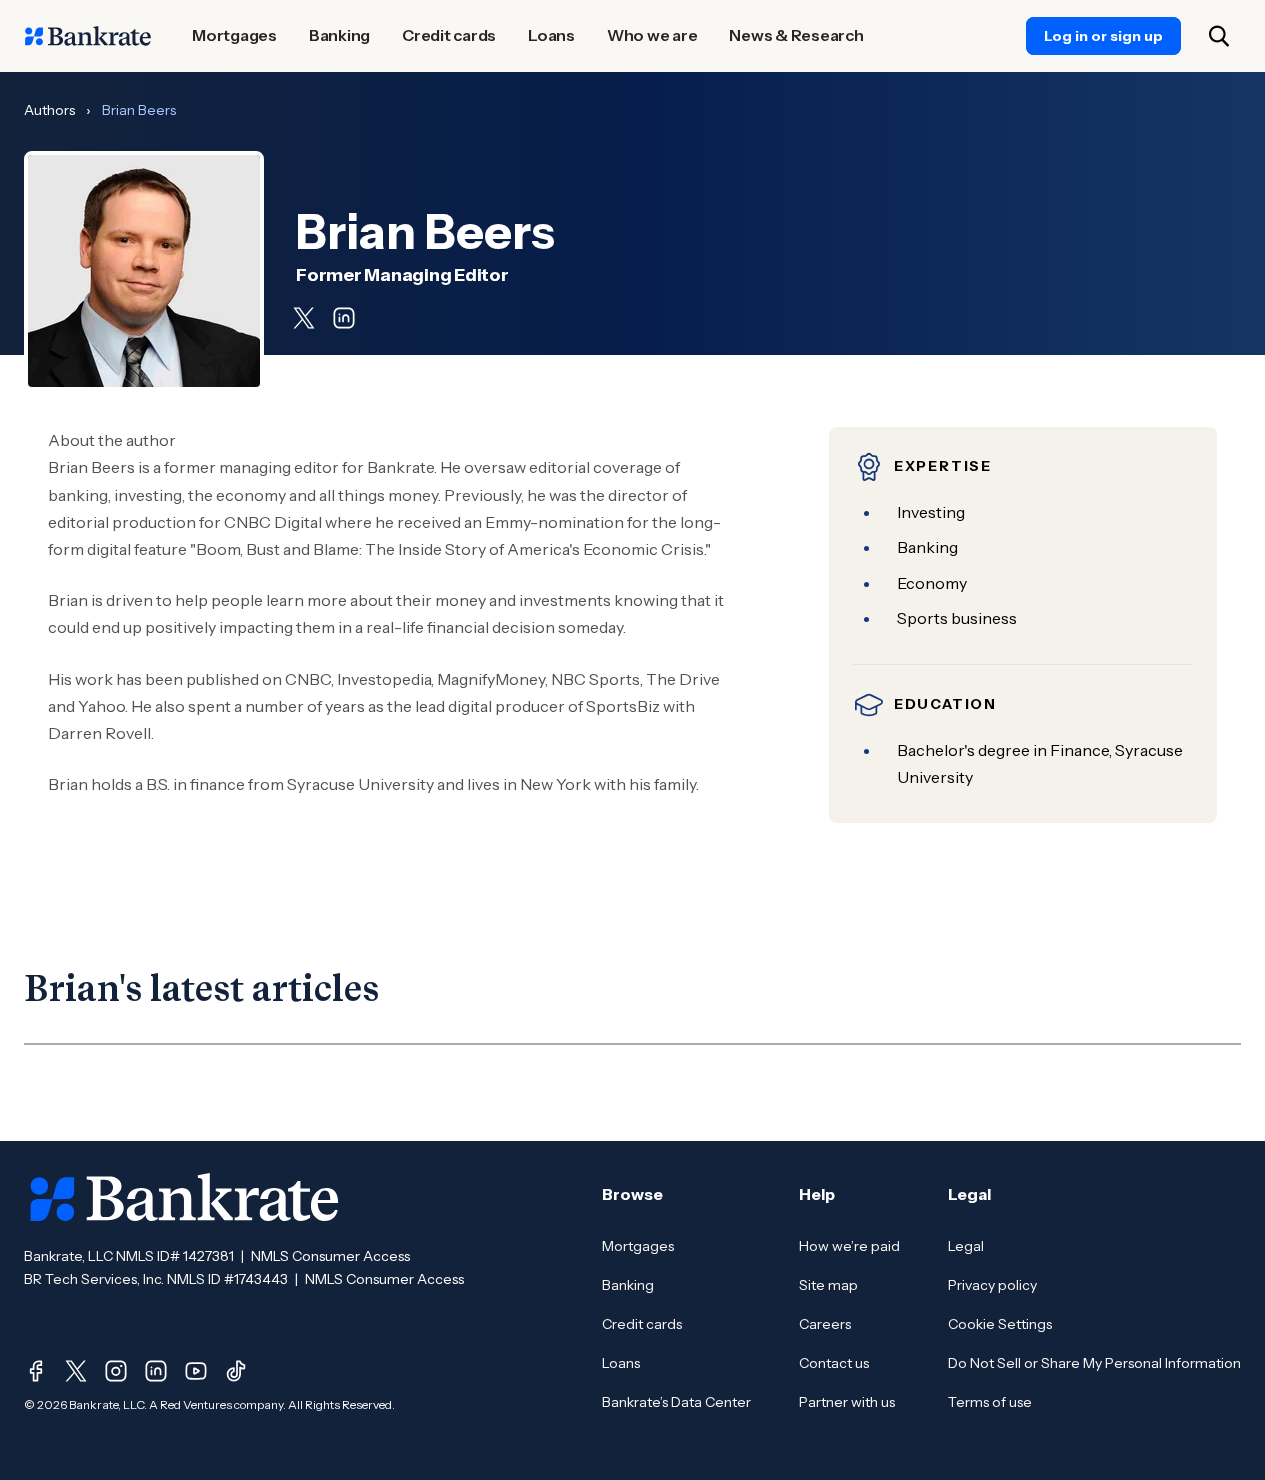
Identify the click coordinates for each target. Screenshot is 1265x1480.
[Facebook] (36, 1371)
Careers (825, 1324)
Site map (828, 1285)
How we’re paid (849, 1246)
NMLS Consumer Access (330, 1256)
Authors (49, 110)
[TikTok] (236, 1371)
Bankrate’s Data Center (676, 1402)
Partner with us (847, 1402)
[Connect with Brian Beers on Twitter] (304, 318)
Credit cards (642, 1324)
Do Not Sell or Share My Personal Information (1094, 1363)
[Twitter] (76, 1371)
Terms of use (990, 1402)
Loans (621, 1363)
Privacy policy (992, 1285)
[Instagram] (116, 1371)
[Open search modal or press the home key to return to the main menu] (1219, 36)
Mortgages (638, 1246)
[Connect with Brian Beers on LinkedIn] (344, 318)
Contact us (834, 1363)
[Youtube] (196, 1371)
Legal (966, 1246)
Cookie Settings (1000, 1324)
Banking (628, 1285)
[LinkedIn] (156, 1371)
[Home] (88, 36)
